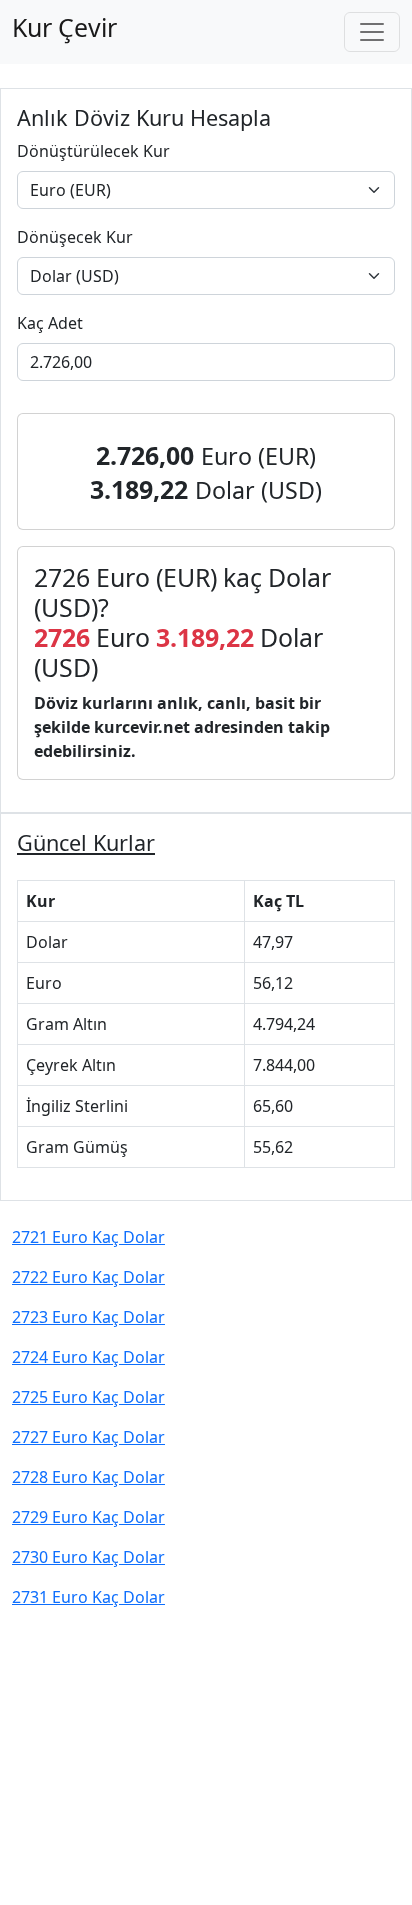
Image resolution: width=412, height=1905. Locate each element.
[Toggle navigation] (372, 32)
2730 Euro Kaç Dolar (88, 1557)
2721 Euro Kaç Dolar (88, 1237)
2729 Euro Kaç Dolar (88, 1517)
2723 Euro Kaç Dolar (88, 1317)
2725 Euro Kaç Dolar (88, 1397)
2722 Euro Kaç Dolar (88, 1277)
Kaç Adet (50, 323)
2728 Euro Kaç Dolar (88, 1477)
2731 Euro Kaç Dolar (88, 1597)
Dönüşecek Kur (75, 237)
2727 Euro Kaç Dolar (88, 1437)
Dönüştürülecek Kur (93, 151)
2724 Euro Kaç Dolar (88, 1357)
